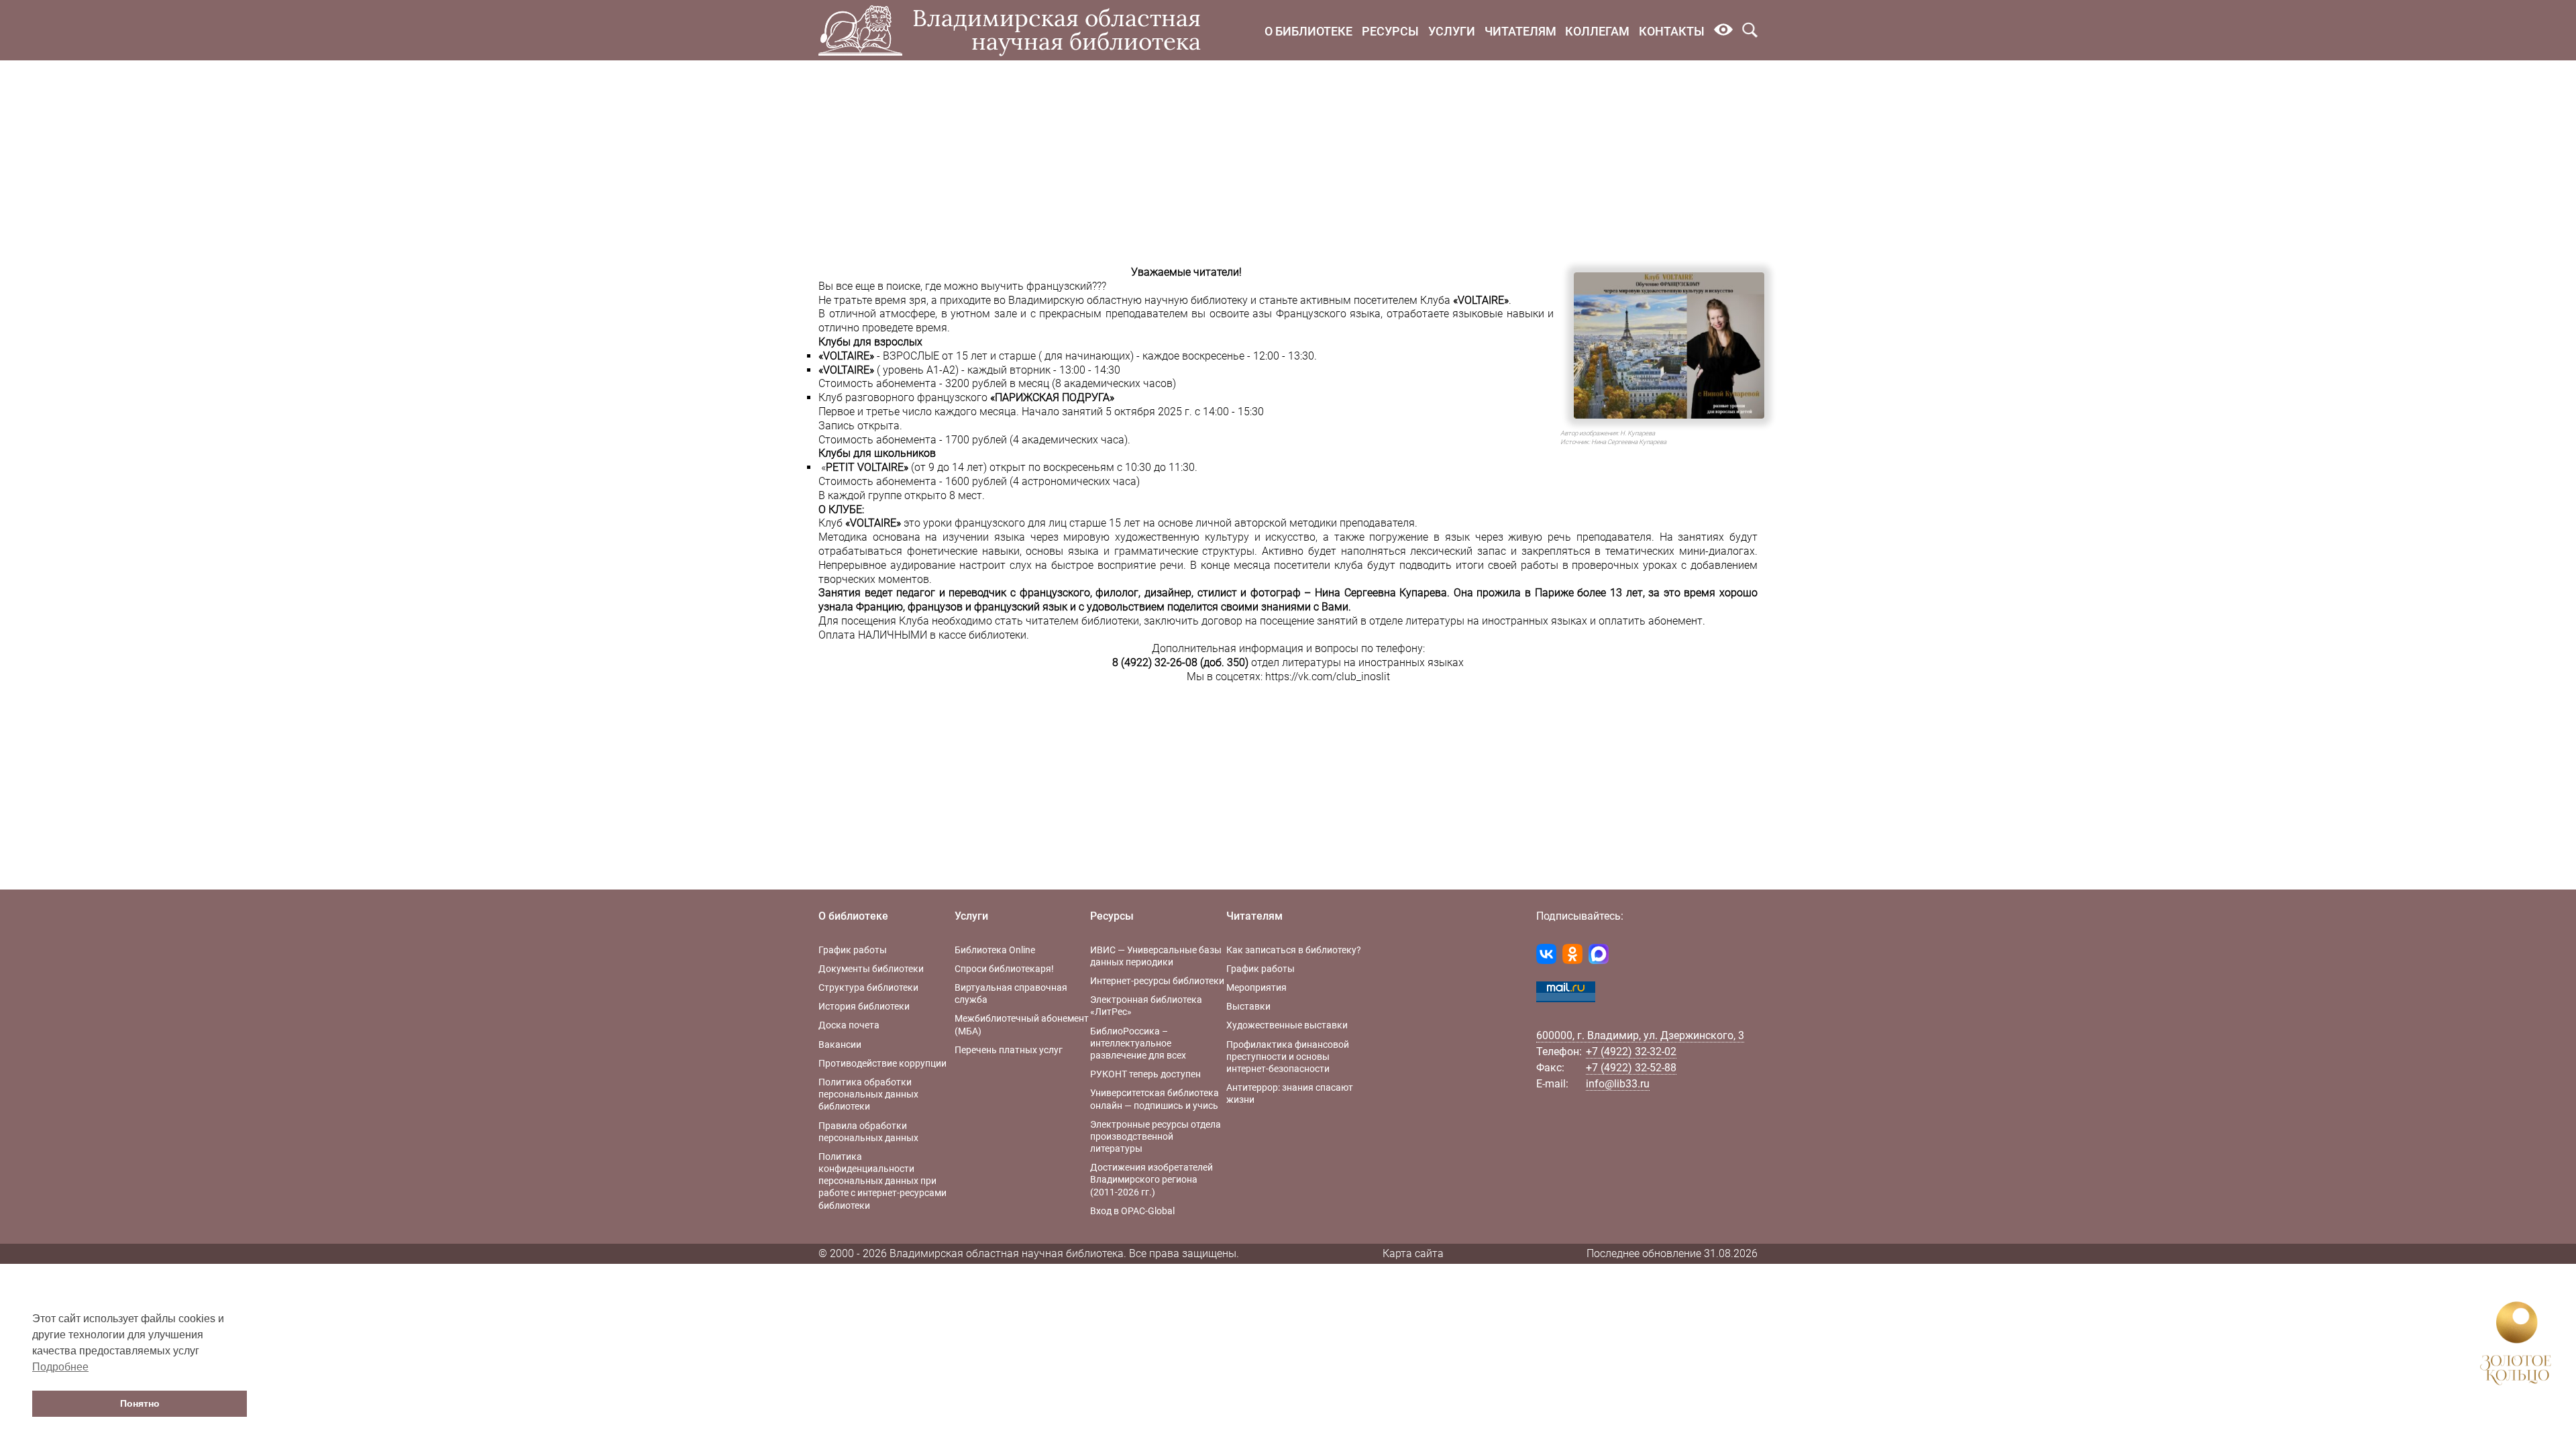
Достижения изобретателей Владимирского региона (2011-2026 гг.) (1151, 1179)
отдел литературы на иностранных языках (1357, 662)
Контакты (1672, 31)
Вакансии (840, 1044)
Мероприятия (1256, 987)
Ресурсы (1390, 31)
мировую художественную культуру (1154, 537)
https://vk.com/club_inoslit (1328, 677)
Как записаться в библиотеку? (1294, 950)
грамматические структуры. (1186, 551)
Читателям (1520, 31)
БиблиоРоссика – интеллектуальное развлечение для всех (1138, 1043)
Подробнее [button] (60, 1367)
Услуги (1452, 31)
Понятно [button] (140, 1403)
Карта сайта (1413, 1253)
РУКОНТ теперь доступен (1145, 1074)
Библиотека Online (995, 950)
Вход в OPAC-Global (1132, 1211)
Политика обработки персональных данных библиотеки (868, 1094)
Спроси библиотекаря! (1004, 969)
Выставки (1248, 1006)
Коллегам (1597, 31)
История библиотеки (864, 1006)
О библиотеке (1308, 31)
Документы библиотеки (871, 969)
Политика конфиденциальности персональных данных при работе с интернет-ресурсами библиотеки (882, 1181)
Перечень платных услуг (1009, 1050)
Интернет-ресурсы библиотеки (1157, 981)
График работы (853, 950)
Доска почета (849, 1025)
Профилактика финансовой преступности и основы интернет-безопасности (1288, 1057)
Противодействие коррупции (882, 1063)
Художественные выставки (1287, 1025)
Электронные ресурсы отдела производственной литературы (1156, 1136)
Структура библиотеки (868, 987)
